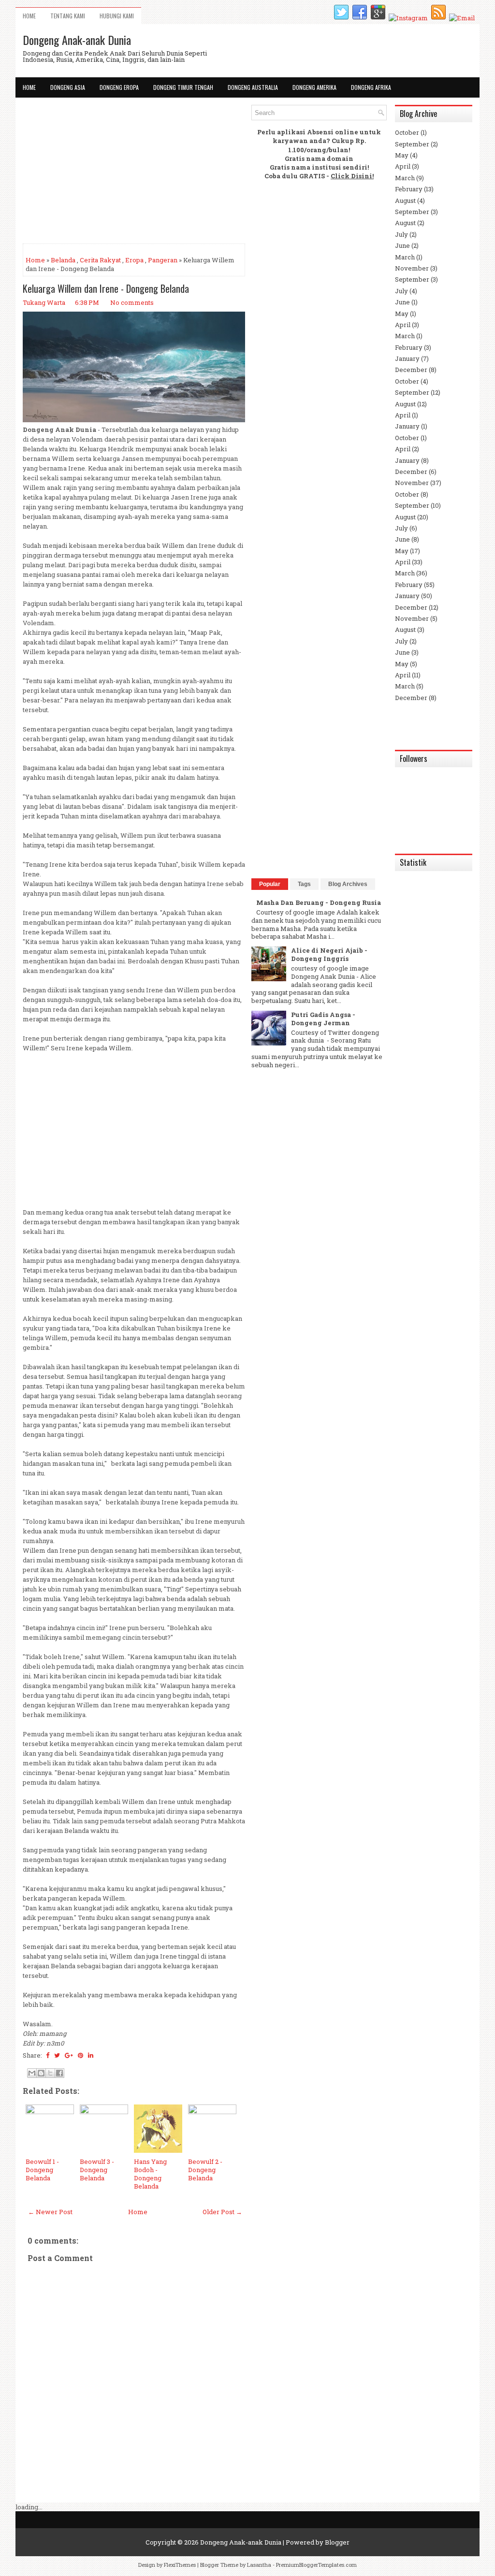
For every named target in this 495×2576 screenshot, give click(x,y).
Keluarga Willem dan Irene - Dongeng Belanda (106, 288)
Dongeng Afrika (371, 87)
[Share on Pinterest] (80, 2055)
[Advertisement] (134, 172)
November (412, 268)
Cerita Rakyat (100, 260)
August (405, 200)
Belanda (63, 260)
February (409, 189)
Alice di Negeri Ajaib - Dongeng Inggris (329, 954)
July (401, 234)
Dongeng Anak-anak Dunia (77, 40)
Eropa (134, 260)
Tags (304, 884)
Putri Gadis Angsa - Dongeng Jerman (323, 1019)
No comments (132, 302)
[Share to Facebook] (59, 2073)
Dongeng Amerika (314, 87)
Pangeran (163, 260)
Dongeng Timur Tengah (183, 87)
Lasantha (259, 2565)
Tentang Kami (68, 16)
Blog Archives (348, 884)
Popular (270, 884)
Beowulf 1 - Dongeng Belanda (42, 2170)
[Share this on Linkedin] (91, 2055)
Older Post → (222, 2212)
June (402, 245)
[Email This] (32, 2073)
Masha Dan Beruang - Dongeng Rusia (319, 902)
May (402, 155)
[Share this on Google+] (69, 2055)
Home (29, 16)
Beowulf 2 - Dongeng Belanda (205, 2170)
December (411, 370)
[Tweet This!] (57, 2055)
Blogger (337, 2542)
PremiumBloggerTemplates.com (316, 2565)
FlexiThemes (180, 2565)
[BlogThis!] (41, 2073)
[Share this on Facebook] (48, 2055)
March (405, 178)
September (412, 144)
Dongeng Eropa (119, 87)
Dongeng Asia (68, 87)
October (407, 132)
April (403, 166)
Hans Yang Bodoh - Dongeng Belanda (150, 2174)
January (407, 358)
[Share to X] (50, 2073)
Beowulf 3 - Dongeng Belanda (97, 2170)
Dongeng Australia (253, 87)
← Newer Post (50, 2212)
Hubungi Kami (117, 16)
